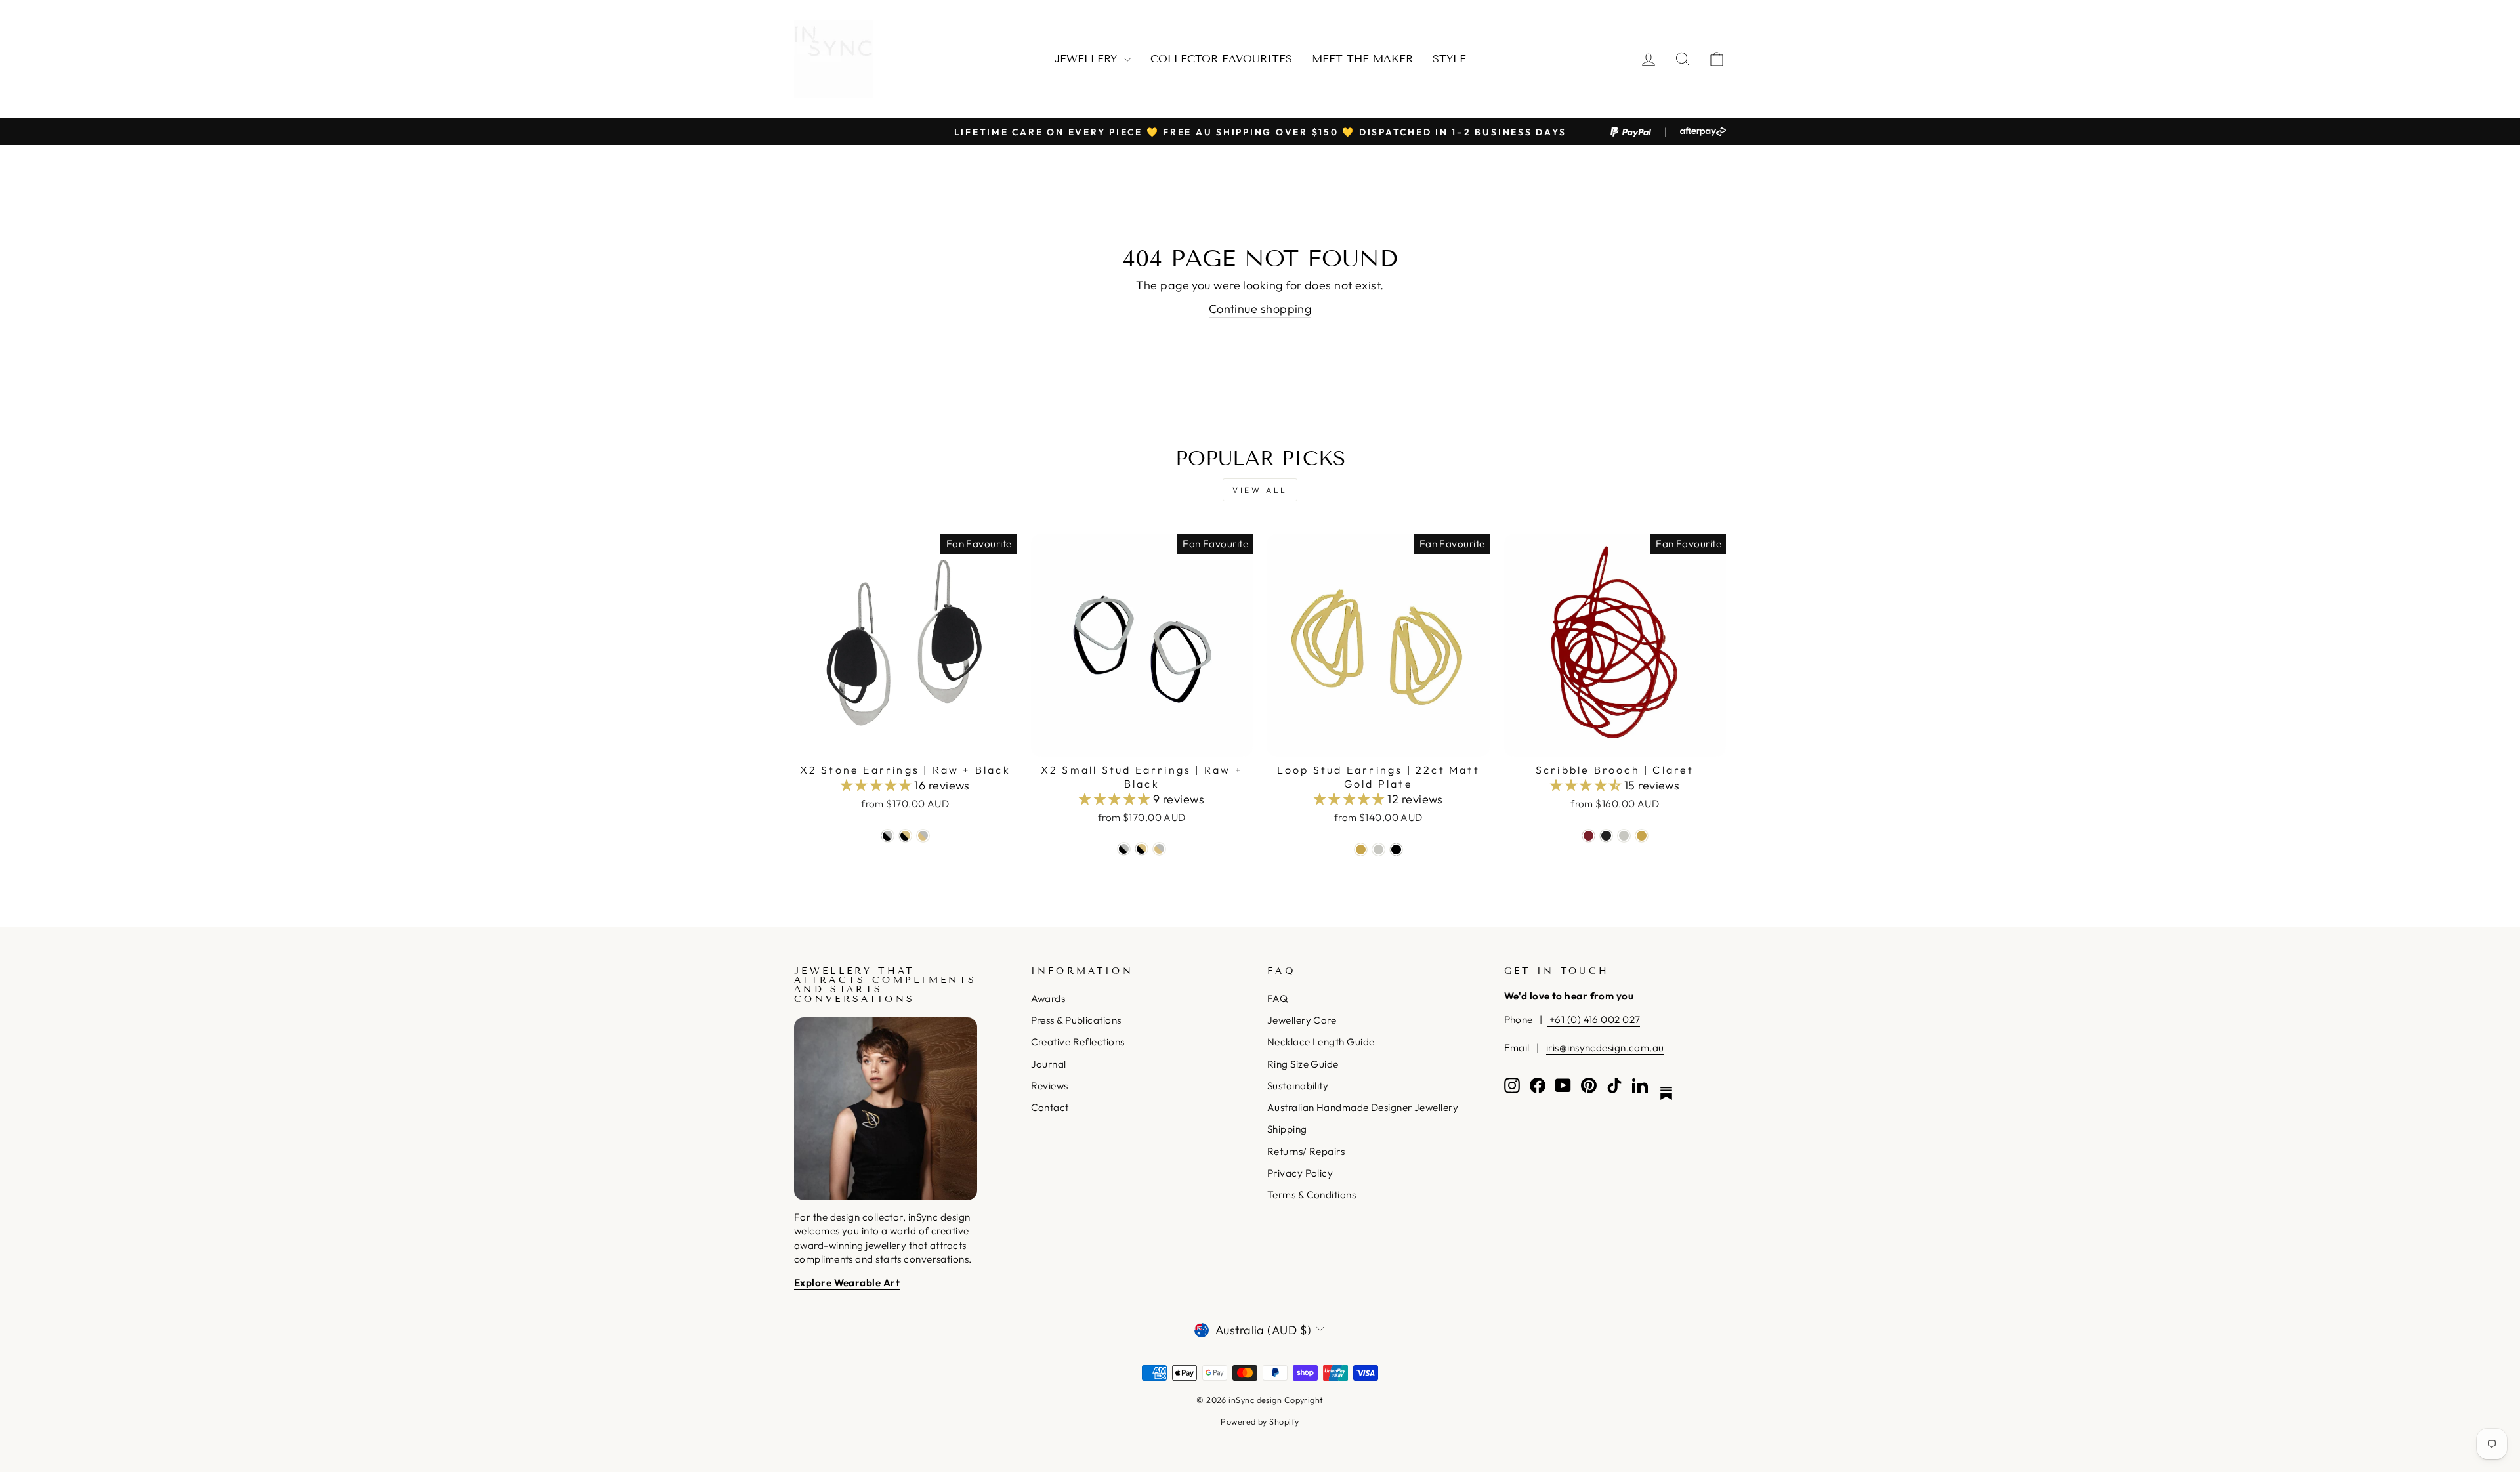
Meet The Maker (1362, 59)
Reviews (1050, 1086)
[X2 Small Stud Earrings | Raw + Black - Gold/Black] (1142, 849)
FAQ (1277, 999)
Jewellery (1088, 59)
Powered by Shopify (1260, 1421)
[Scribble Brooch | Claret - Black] (1606, 836)
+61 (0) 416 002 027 (1593, 1020)
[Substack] (1666, 1093)
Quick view (905, 741)
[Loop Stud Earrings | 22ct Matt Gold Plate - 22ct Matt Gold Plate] (1361, 850)
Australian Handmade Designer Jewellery (1363, 1107)
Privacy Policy (1300, 1173)
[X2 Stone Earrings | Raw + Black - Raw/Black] (888, 836)
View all (1260, 490)
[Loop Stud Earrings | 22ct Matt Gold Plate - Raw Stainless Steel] (1378, 850)
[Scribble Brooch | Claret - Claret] (1588, 836)
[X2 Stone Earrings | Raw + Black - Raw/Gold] (923, 836)
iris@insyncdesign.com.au (1605, 1048)
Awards (1048, 999)
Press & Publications (1076, 1020)
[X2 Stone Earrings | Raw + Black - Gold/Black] (905, 836)
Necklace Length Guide (1321, 1042)
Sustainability (1298, 1086)
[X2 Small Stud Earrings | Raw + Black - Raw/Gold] (1159, 849)
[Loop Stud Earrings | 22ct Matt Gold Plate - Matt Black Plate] (1396, 850)
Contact (1050, 1107)
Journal (1049, 1064)
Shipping (1287, 1129)
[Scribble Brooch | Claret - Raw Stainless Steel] (1624, 836)
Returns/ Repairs (1306, 1151)
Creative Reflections (1078, 1042)
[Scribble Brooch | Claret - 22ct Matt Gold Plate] (1642, 836)
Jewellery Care (1302, 1020)
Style (1449, 59)
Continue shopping (1260, 309)
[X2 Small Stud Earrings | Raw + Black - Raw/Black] (1124, 849)
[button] (878, 785)
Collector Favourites (1221, 59)
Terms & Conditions (1312, 1195)
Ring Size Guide (1303, 1064)
